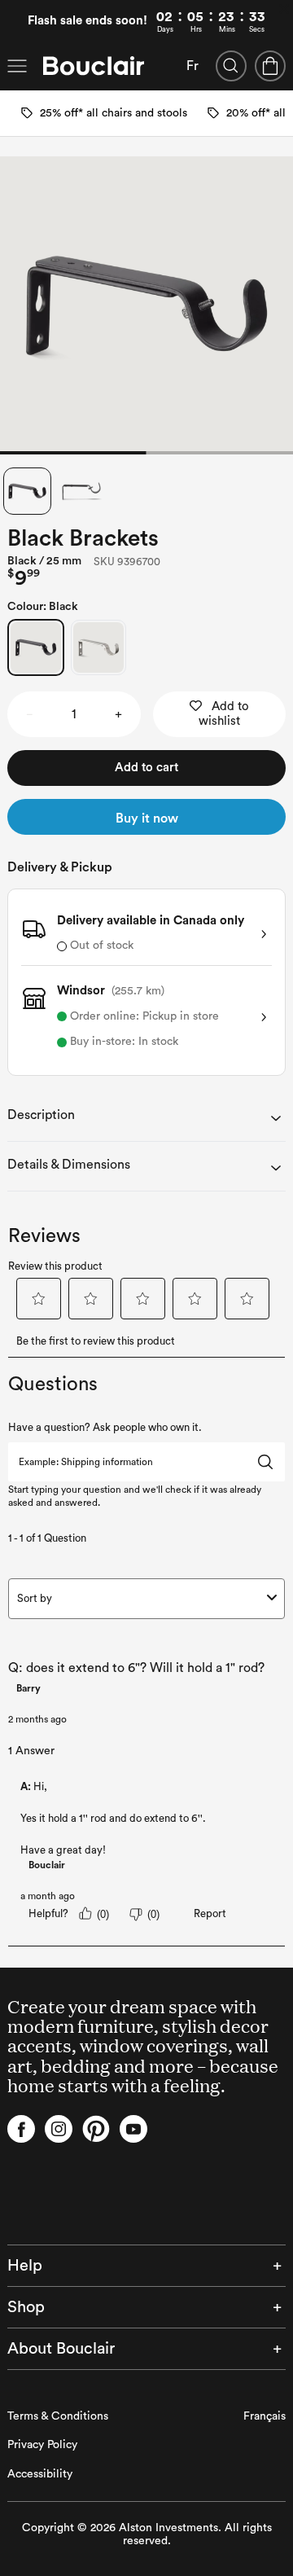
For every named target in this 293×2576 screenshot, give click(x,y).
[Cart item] (270, 66)
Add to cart (146, 768)
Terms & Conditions (58, 2416)
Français (265, 2416)
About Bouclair (61, 2349)
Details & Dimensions (69, 1165)
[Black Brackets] (36, 647)
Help (25, 2266)
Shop (26, 2307)
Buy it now (147, 818)
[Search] (231, 66)
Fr (192, 66)
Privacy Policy (42, 2445)
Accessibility (40, 2474)
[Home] (94, 66)
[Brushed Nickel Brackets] (98, 647)
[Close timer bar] (284, 9)
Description (41, 1115)
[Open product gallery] (146, 305)
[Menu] (17, 66)
